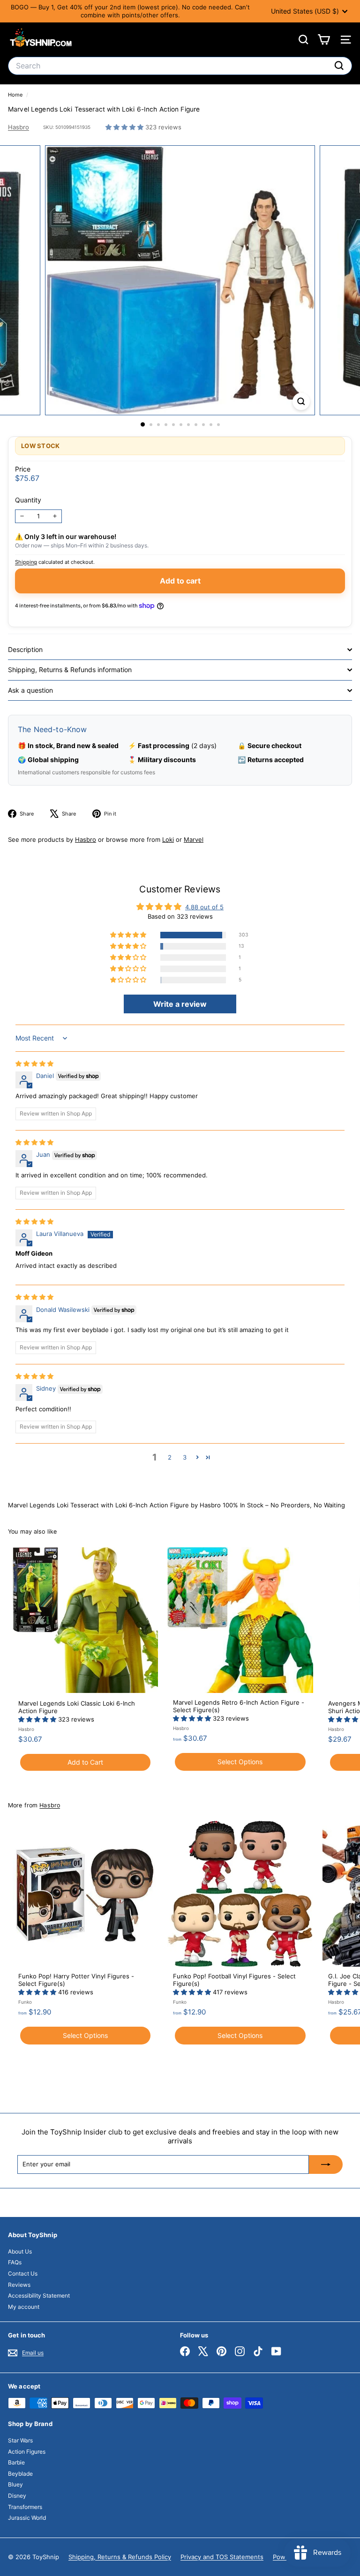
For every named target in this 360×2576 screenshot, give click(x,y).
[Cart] (324, 40)
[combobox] (180, 66)
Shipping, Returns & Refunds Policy (120, 2557)
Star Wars (20, 2440)
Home (16, 95)
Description (25, 649)
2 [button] (170, 1457)
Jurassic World (27, 2518)
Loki (168, 839)
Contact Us (23, 2273)
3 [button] (185, 1457)
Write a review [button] (180, 1004)
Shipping (26, 562)
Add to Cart (85, 1762)
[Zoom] (301, 401)
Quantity (28, 500)
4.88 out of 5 (204, 907)
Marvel (194, 839)
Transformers (25, 2507)
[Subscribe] (326, 2164)
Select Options (240, 1762)
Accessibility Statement (39, 2295)
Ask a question (30, 690)
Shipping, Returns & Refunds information (70, 670)
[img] (34, 1063)
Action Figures (27, 2452)
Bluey (15, 2484)
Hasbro (19, 127)
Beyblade (20, 2474)
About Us (20, 2251)
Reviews (19, 2285)
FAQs (15, 2262)
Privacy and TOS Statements (222, 2557)
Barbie (16, 2462)
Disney (17, 2496)
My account (24, 2307)
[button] (125, 127)
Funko (25, 2002)
